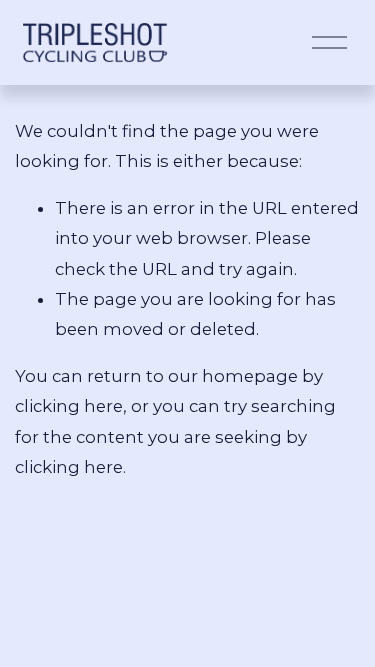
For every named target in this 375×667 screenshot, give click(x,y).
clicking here (69, 406)
